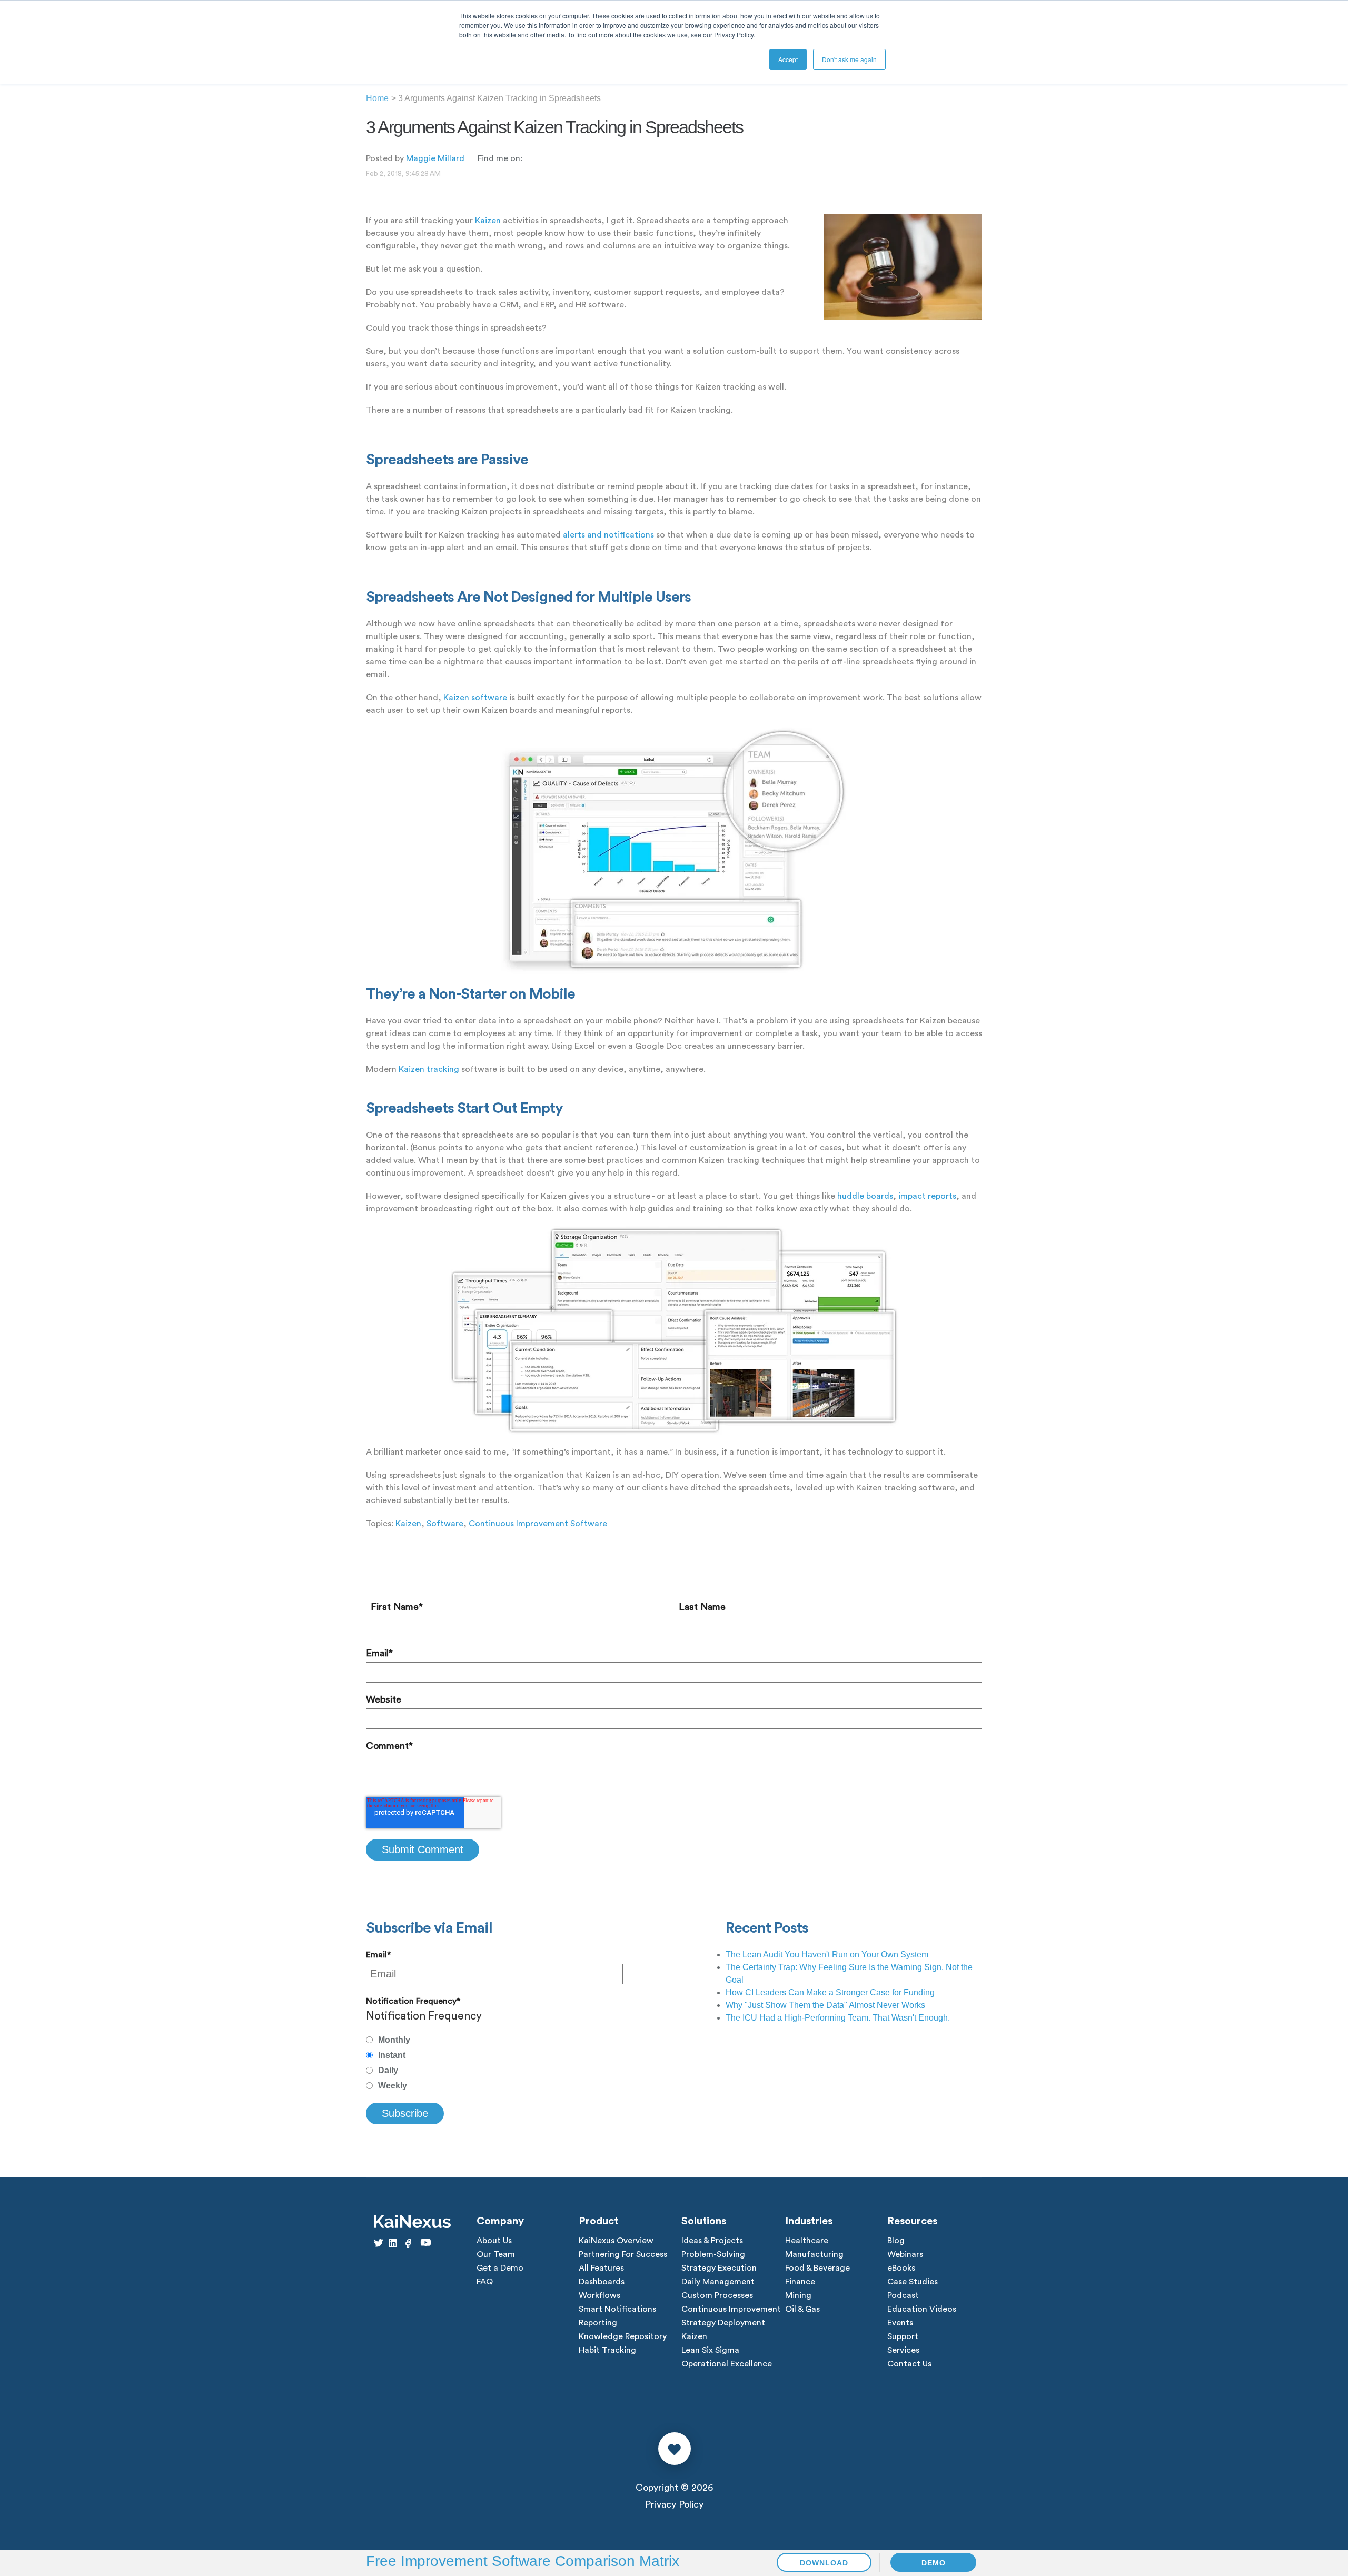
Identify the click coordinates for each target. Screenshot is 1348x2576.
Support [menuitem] (903, 2336)
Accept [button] (788, 59)
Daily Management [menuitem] (718, 2282)
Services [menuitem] (903, 2350)
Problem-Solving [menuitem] (713, 2254)
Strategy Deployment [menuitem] (723, 2323)
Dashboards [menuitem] (602, 2282)
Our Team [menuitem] (496, 2254)
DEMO (934, 2563)
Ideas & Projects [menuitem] (712, 2241)
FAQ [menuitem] (485, 2282)
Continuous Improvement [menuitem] (731, 2309)
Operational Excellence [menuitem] (727, 2364)
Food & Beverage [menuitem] (817, 2268)
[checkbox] (494, 2063)
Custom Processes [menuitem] (717, 2295)
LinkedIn (530, 158)
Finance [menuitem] (800, 2282)
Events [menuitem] (900, 2323)
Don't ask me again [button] (849, 59)
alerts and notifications (608, 535)
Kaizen (488, 221)
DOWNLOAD (824, 2563)
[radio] (494, 2040)
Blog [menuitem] (896, 2241)
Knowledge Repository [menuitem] (623, 2336)
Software (445, 1524)
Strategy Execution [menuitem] (719, 2268)
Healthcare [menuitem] (807, 2241)
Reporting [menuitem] (598, 2323)
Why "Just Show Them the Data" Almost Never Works (825, 2005)
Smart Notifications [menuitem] (617, 2309)
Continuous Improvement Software (538, 1524)
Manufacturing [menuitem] (814, 2254)
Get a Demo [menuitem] (500, 2268)
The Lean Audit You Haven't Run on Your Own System (827, 1955)
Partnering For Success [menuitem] (623, 2254)
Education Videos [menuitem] (922, 2309)
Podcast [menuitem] (903, 2295)
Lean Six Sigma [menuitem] (710, 2350)
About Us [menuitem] (494, 2241)
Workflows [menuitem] (599, 2295)
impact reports (927, 1196)
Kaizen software (475, 698)
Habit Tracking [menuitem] (607, 2350)
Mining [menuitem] (798, 2295)
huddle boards (865, 1196)
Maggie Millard (435, 158)
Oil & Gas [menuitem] (802, 2309)
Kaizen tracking (429, 1069)
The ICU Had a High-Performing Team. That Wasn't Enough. (838, 2018)
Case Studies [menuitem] (913, 2282)
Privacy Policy (674, 2504)
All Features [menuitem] (601, 2268)
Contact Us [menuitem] (909, 2364)
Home (377, 98)
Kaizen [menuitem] (694, 2336)
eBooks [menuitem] (901, 2268)
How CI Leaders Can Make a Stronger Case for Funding (830, 1992)
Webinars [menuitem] (905, 2254)
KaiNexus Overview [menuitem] (616, 2241)
